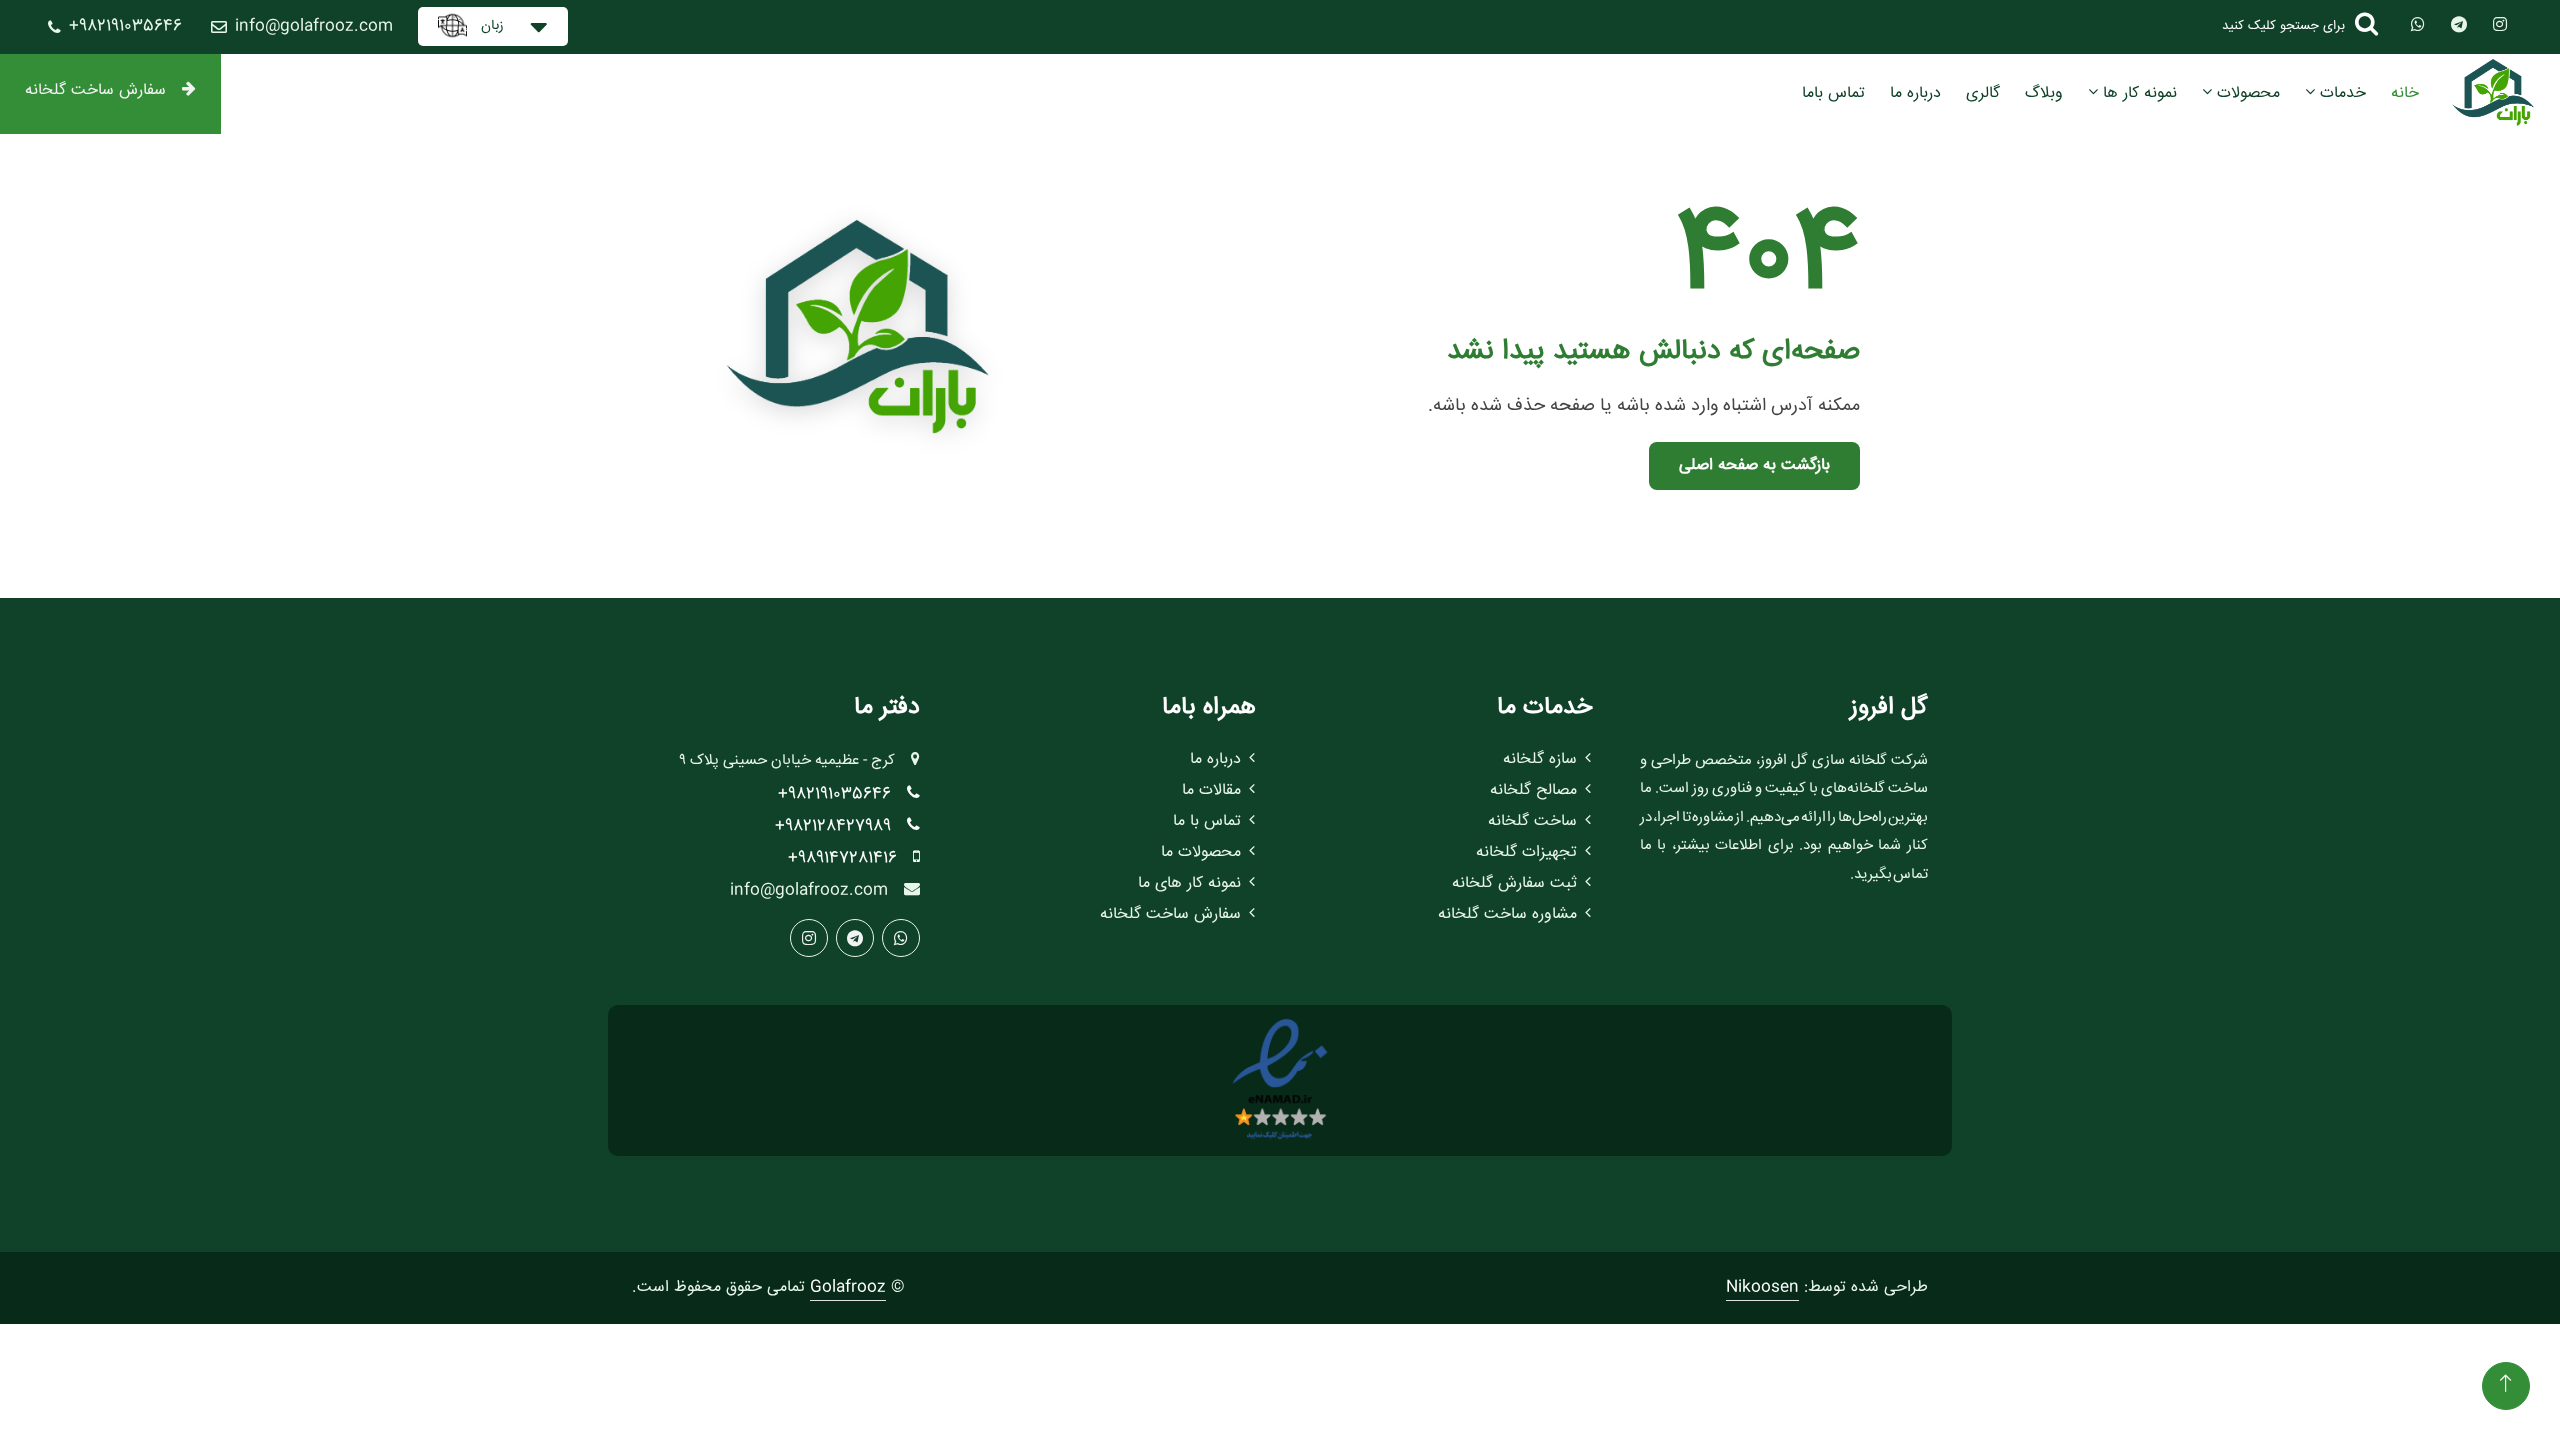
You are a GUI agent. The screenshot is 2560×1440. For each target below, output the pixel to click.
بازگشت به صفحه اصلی (1754, 465)
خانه (2405, 93)
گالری (1983, 93)
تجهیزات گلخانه (1526, 852)
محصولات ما (1201, 852)
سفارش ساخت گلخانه (95, 90)
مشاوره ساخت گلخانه (1507, 914)
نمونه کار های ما (1189, 883)
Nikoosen (1762, 1287)
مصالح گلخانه (1533, 790)
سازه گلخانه (1540, 759)
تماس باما (1833, 93)
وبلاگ (2044, 93)
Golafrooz (848, 1287)
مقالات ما (1211, 790)
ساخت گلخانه (1532, 821)
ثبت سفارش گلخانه (1514, 883)
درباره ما (1915, 93)
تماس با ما (1207, 821)
